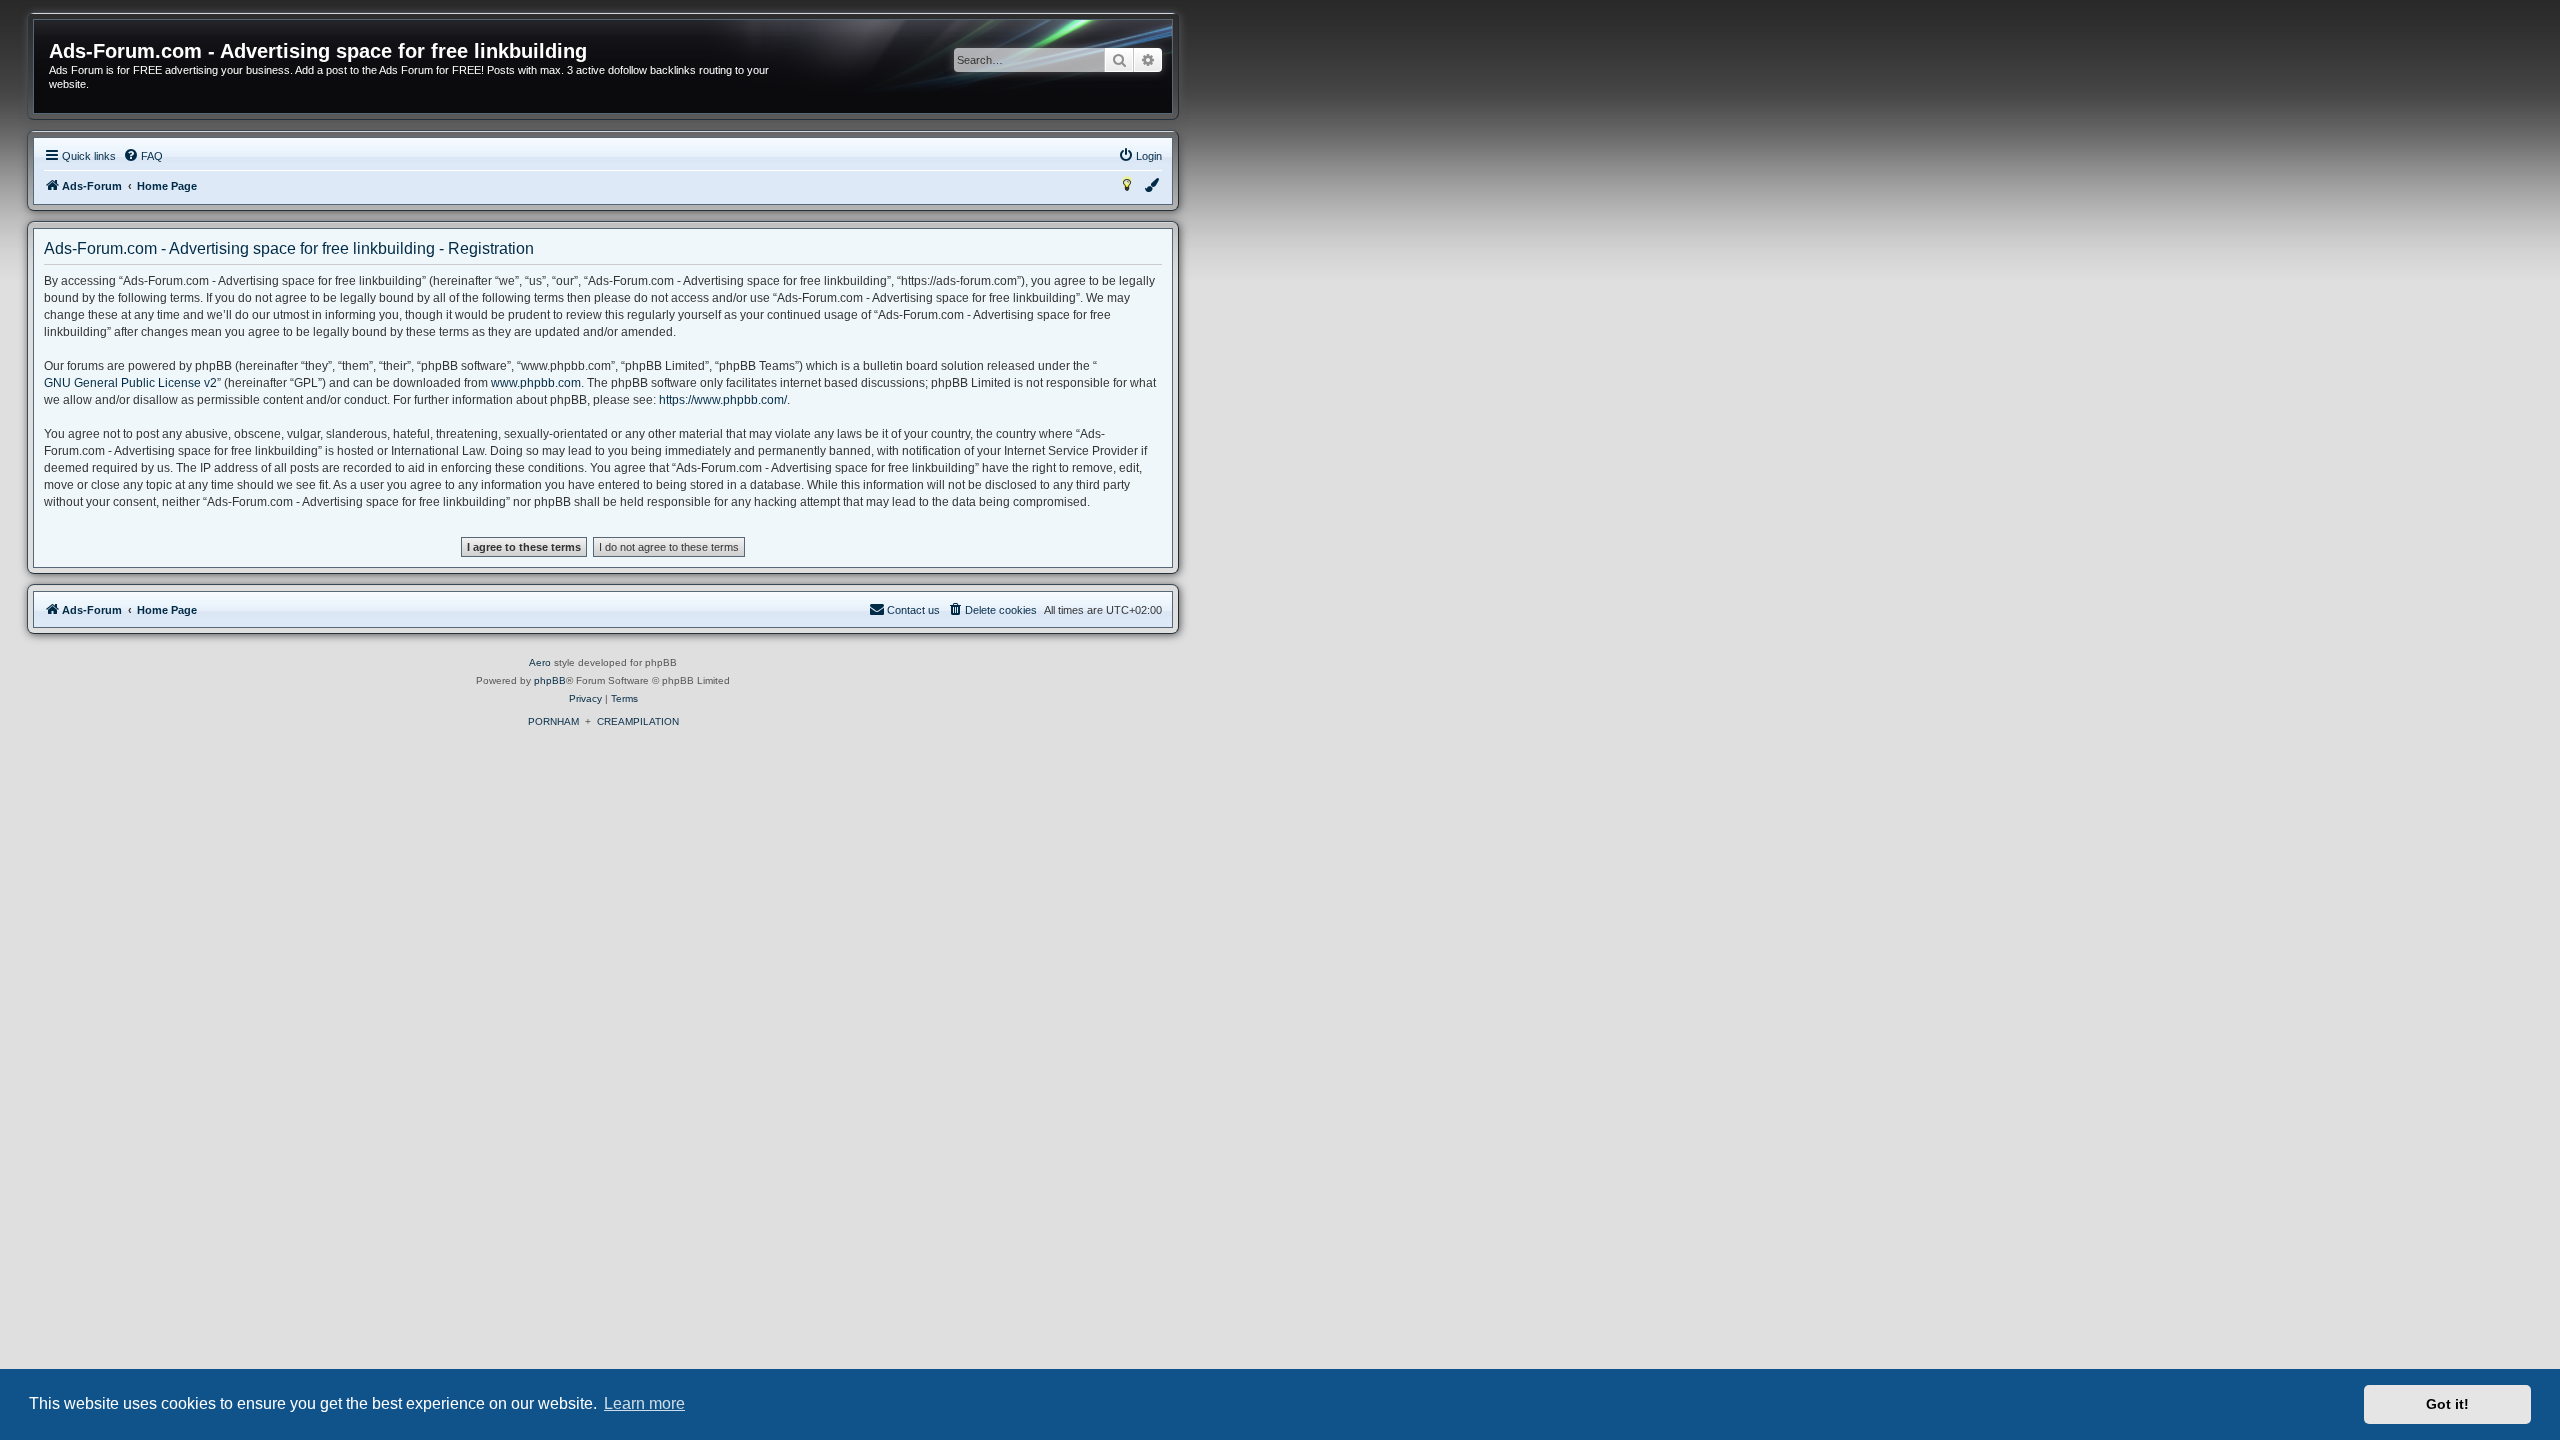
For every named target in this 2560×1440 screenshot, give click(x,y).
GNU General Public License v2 (130, 383)
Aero (540, 662)
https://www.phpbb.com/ (723, 400)
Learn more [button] (644, 1403)
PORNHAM (553, 721)
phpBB (550, 680)
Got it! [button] (2447, 1404)
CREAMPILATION (638, 721)
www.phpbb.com (536, 383)
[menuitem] (143, 156)
